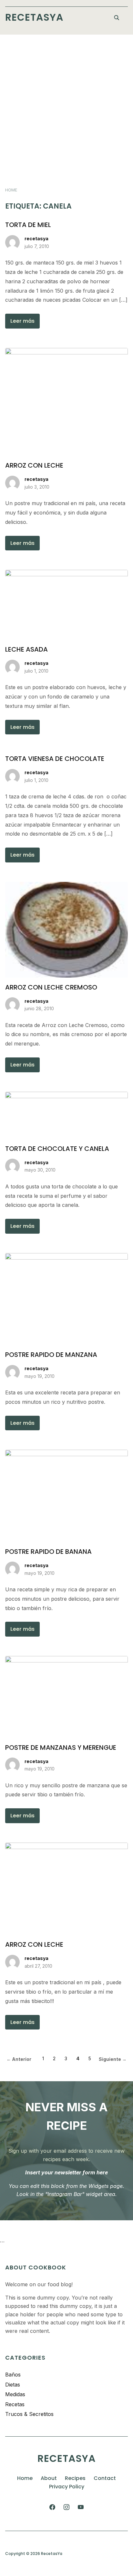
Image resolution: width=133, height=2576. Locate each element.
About (49, 2478)
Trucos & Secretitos (29, 2414)
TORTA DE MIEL (28, 225)
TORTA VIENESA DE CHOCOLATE (55, 759)
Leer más (22, 321)
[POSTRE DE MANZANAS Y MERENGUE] (66, 1660)
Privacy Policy (67, 2487)
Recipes (75, 2478)
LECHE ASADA (26, 649)
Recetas (15, 2404)
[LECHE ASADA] (66, 574)
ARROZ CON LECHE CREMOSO (51, 987)
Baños (13, 2375)
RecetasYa (34, 17)
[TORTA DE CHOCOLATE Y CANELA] (66, 1096)
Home (11, 190)
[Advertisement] (66, 104)
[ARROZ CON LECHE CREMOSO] (66, 886)
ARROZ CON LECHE (34, 465)
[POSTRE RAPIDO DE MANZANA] (66, 1257)
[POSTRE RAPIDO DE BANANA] (66, 1454)
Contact (105, 2478)
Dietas (13, 2385)
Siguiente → (113, 2059)
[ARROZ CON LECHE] (66, 352)
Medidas (15, 2394)
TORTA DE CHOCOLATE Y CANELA (57, 1149)
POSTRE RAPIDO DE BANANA (48, 1552)
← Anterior (19, 2059)
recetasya (36, 238)
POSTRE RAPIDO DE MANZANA (51, 1355)
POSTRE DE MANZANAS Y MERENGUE (61, 1748)
